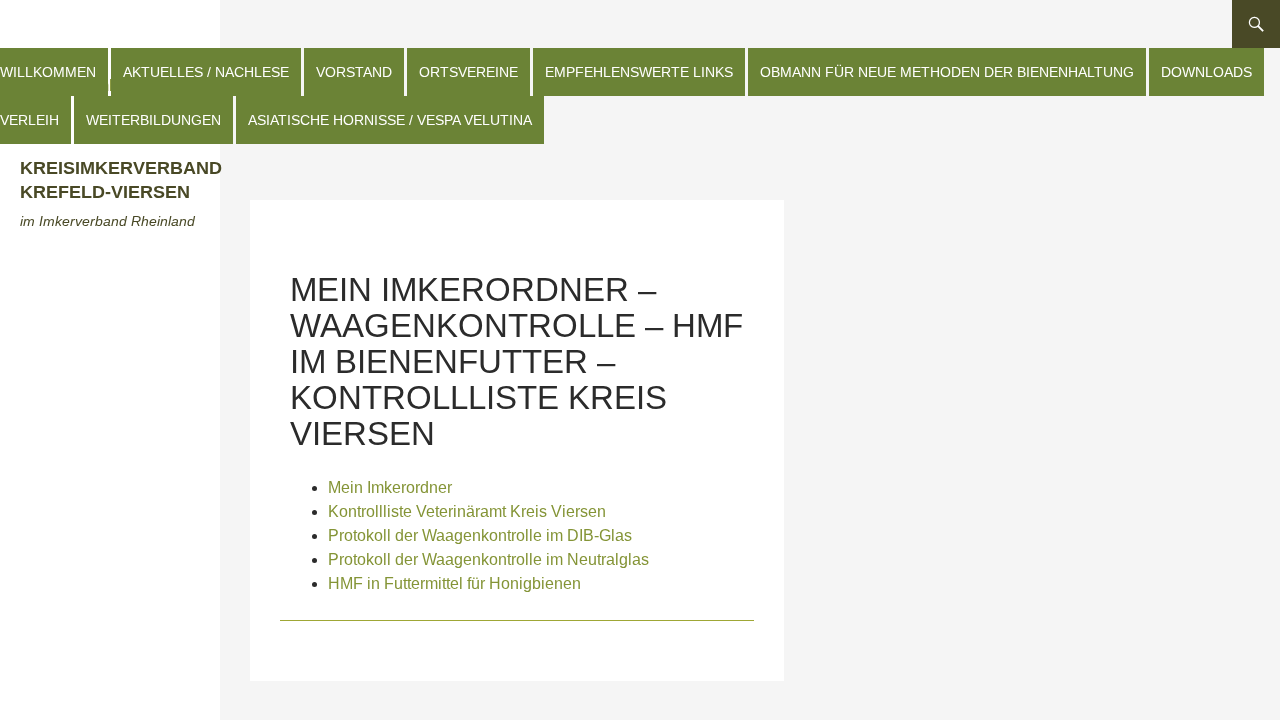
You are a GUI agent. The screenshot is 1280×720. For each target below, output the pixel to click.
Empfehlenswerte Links (639, 72)
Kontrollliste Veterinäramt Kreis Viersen (467, 511)
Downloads (1206, 72)
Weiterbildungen (153, 120)
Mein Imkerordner (390, 487)
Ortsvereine (468, 72)
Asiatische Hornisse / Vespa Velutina (390, 120)
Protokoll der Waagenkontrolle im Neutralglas (488, 559)
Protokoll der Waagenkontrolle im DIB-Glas (480, 535)
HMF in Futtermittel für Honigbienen (454, 583)
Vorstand (354, 72)
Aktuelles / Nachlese (206, 72)
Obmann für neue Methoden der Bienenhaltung (947, 72)
